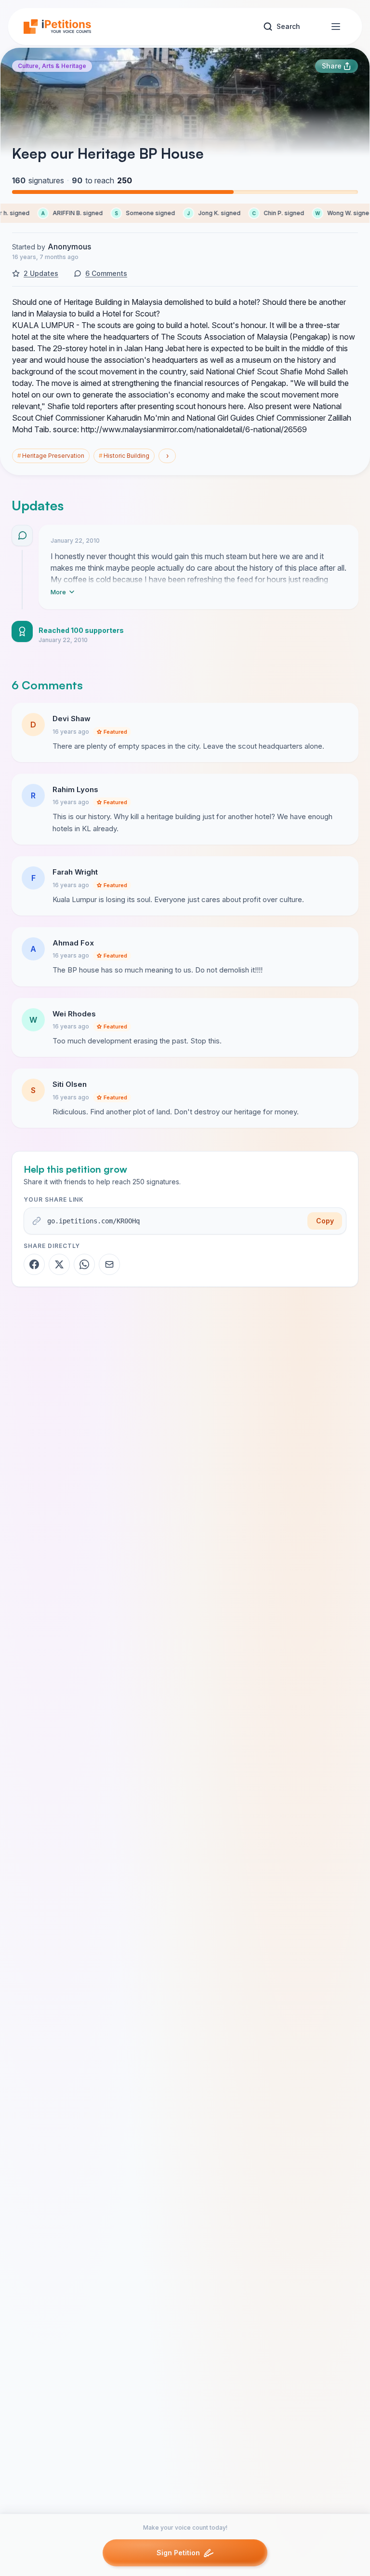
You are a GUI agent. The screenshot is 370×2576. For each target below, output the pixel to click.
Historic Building (124, 456)
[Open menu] (336, 27)
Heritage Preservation (51, 456)
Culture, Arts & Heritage (52, 66)
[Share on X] (59, 1264)
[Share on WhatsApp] (84, 1264)
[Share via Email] (109, 1264)
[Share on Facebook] (34, 1264)
